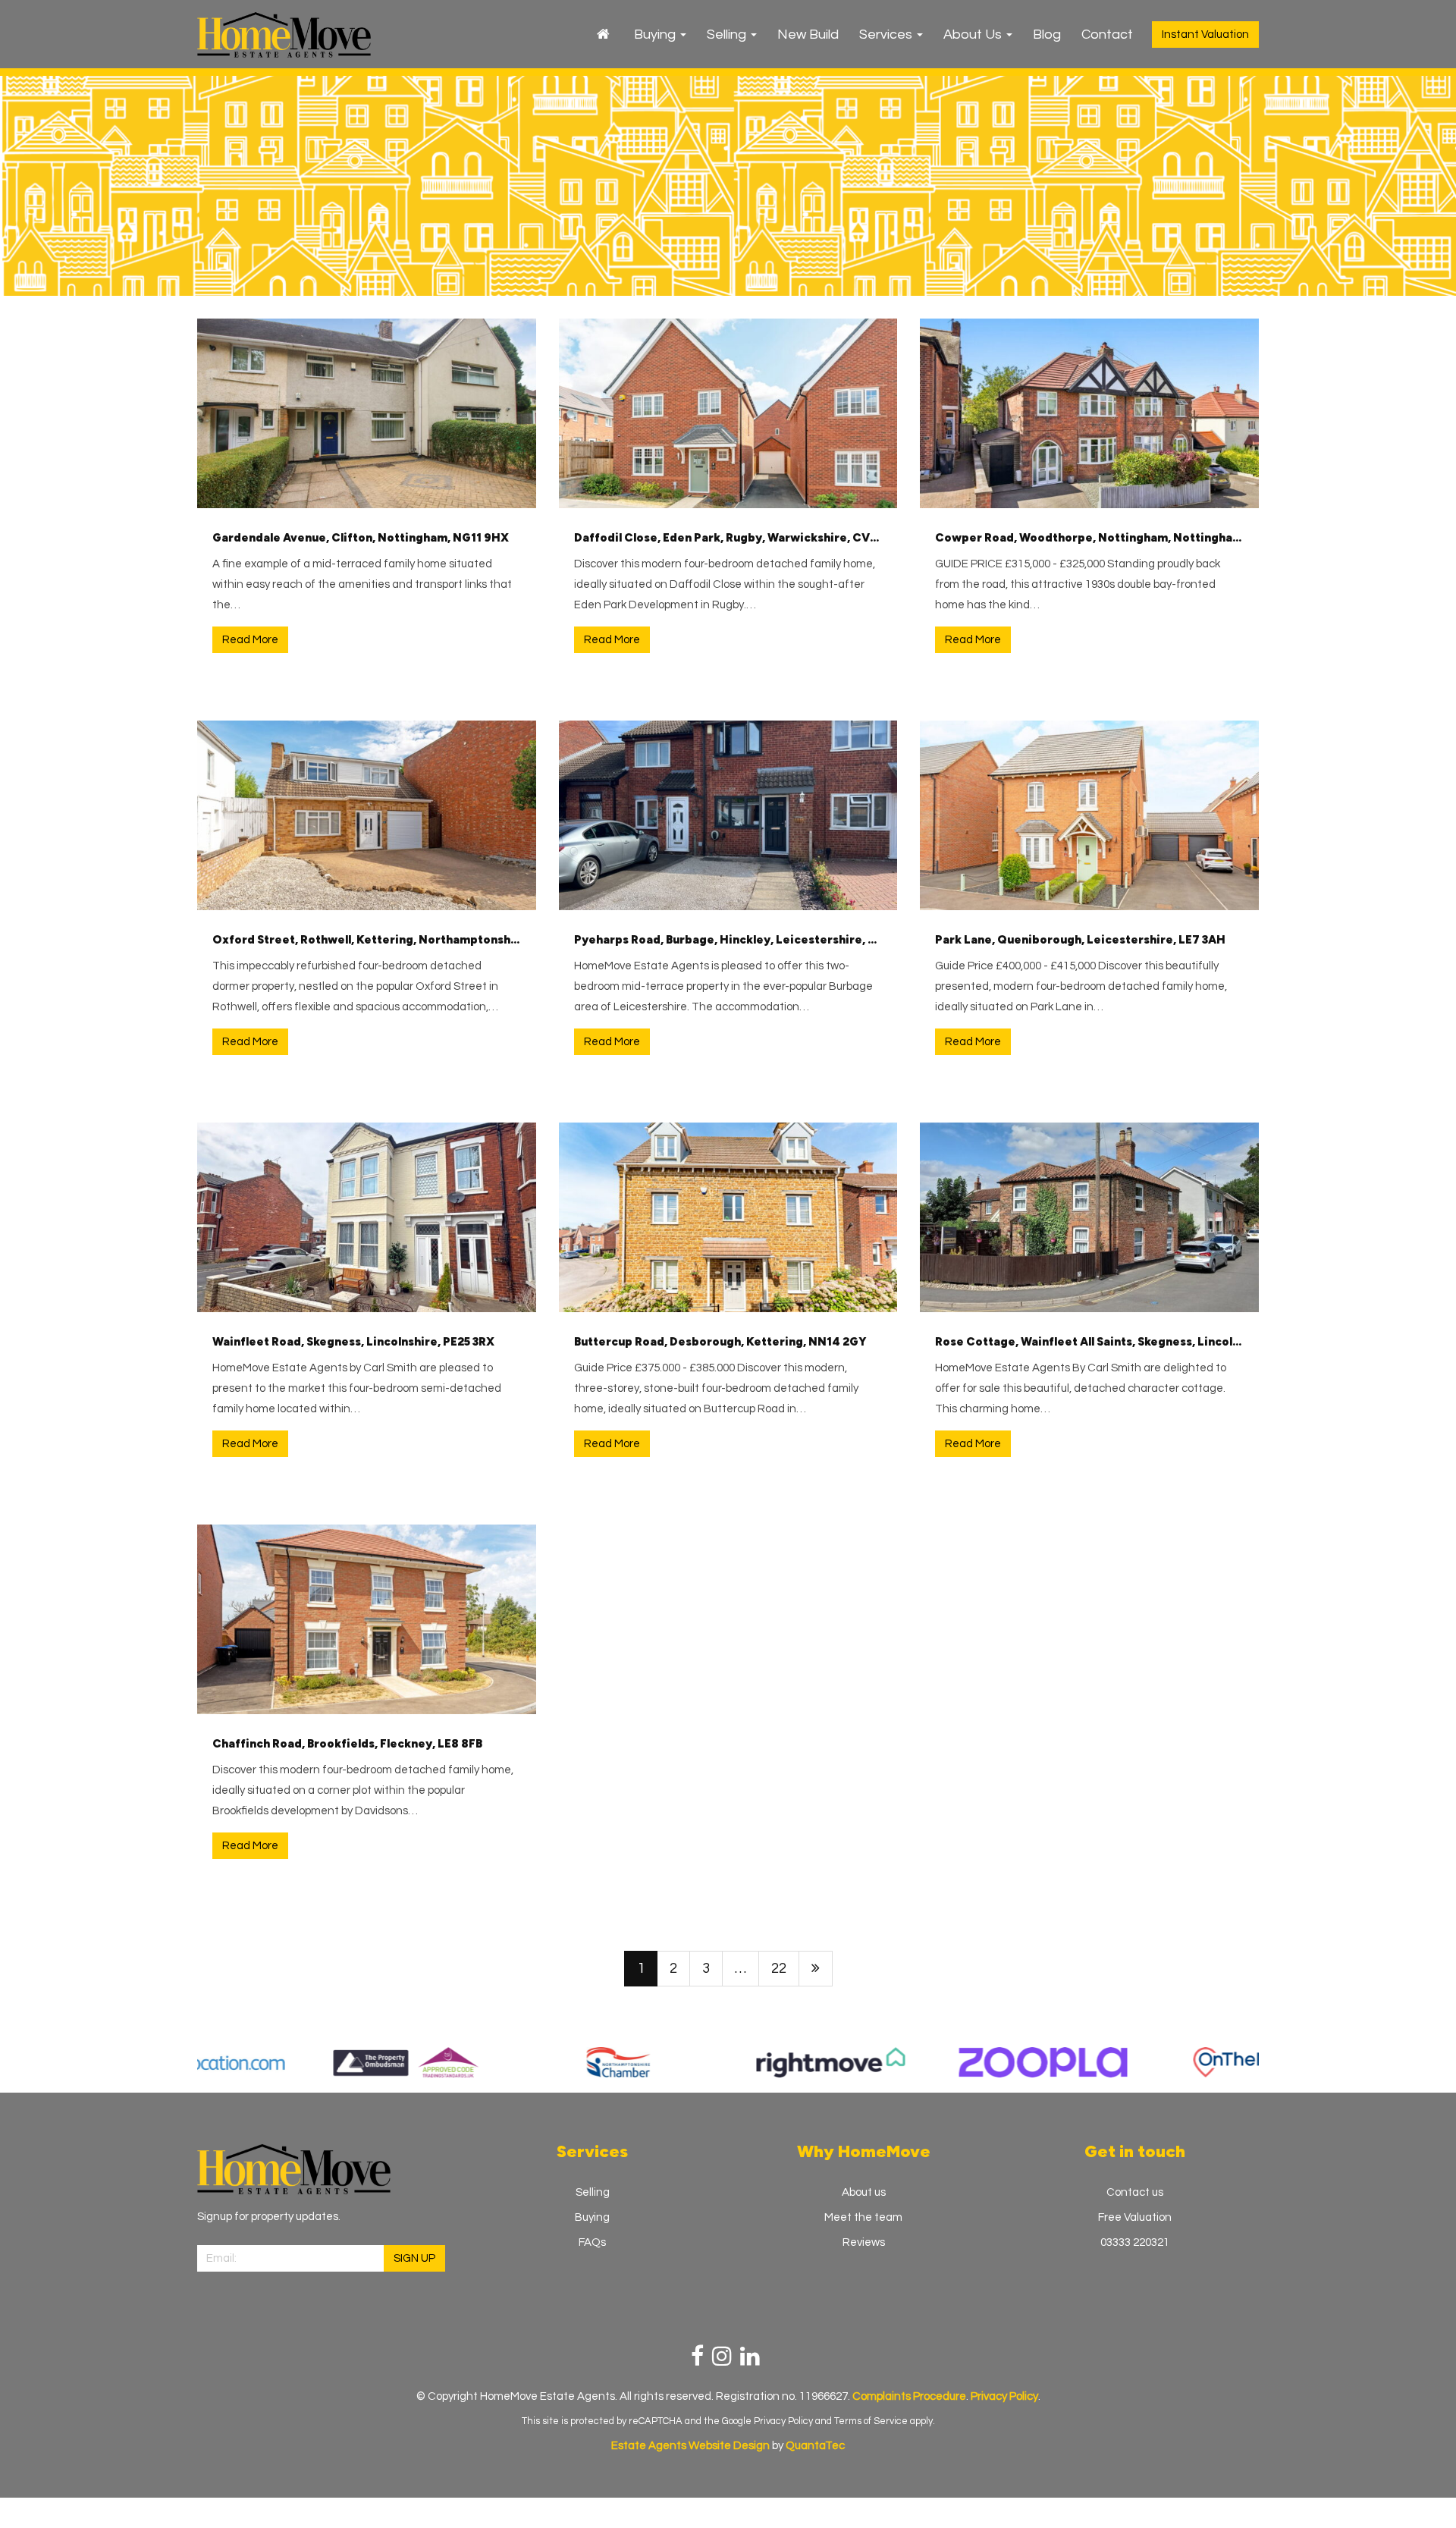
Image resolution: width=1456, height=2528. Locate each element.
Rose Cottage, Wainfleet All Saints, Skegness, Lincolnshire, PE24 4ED (1089, 1342)
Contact (1107, 35)
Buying (656, 35)
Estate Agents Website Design (690, 2446)
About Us (974, 35)
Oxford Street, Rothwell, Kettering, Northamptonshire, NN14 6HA (367, 940)
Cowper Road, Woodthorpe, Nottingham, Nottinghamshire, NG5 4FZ (1089, 538)
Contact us (1135, 2192)
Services (887, 35)
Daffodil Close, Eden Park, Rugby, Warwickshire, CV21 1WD (728, 538)
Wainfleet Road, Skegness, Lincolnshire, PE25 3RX (353, 1342)
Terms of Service (871, 2421)
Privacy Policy (783, 2421)
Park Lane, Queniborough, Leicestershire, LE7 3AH (1080, 940)
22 (779, 1968)
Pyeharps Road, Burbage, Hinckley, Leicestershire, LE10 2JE (728, 940)
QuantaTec (815, 2446)
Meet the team (863, 2217)
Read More (250, 640)
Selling (728, 35)
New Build (808, 35)
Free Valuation (1135, 2217)
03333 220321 (1135, 2242)
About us (864, 2192)
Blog (1047, 35)
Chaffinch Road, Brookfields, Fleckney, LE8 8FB (347, 1744)
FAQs (592, 2242)
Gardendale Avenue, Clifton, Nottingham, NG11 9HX (361, 538)
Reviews (864, 2242)
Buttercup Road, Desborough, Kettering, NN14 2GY (720, 1342)
